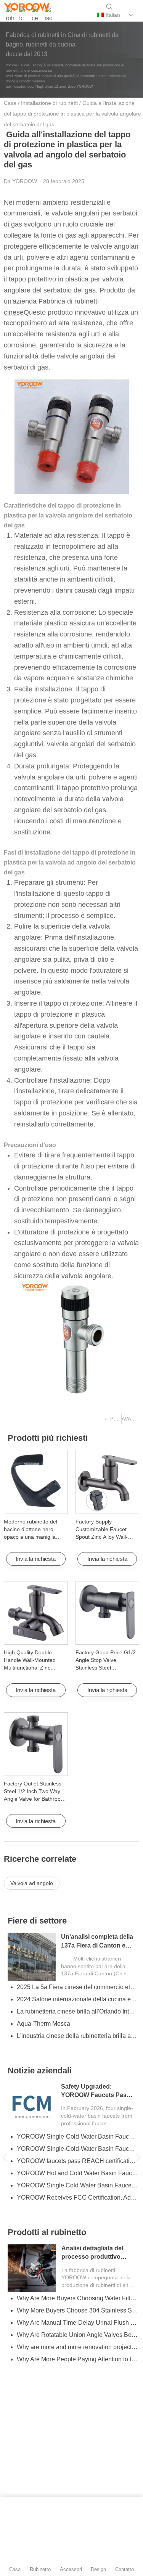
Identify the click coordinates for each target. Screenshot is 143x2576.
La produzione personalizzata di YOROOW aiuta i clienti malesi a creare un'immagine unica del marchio (77, 2024)
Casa (10, 103)
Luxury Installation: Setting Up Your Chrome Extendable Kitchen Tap (77, 2323)
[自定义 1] (10, 15)
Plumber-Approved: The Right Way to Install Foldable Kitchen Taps (77, 2335)
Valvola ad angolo (32, 1883)
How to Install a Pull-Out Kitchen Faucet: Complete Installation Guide (77, 2310)
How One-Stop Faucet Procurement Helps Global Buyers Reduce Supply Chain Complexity (77, 2149)
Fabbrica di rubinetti (47, 2083)
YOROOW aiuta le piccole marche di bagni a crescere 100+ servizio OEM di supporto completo (77, 2048)
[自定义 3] (48, 15)
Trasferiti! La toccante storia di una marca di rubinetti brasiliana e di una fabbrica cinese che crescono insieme (77, 2011)
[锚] (23, 15)
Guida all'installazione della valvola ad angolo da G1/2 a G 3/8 (77, 2161)
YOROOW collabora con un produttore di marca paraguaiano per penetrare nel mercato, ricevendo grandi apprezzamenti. (77, 1999)
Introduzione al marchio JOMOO (60, 2198)
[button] (5, 2157)
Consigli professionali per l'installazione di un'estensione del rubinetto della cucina (77, 2371)
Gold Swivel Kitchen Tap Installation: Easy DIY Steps (77, 2359)
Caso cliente (32, 1921)
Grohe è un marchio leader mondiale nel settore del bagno (77, 2173)
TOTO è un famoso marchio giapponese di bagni (77, 2185)
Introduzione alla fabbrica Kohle (60, 2210)
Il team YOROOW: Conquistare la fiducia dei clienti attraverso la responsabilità (77, 1987)
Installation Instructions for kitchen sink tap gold (77, 2347)
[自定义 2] (35, 15)
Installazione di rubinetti (49, 103)
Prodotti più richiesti (48, 1438)
